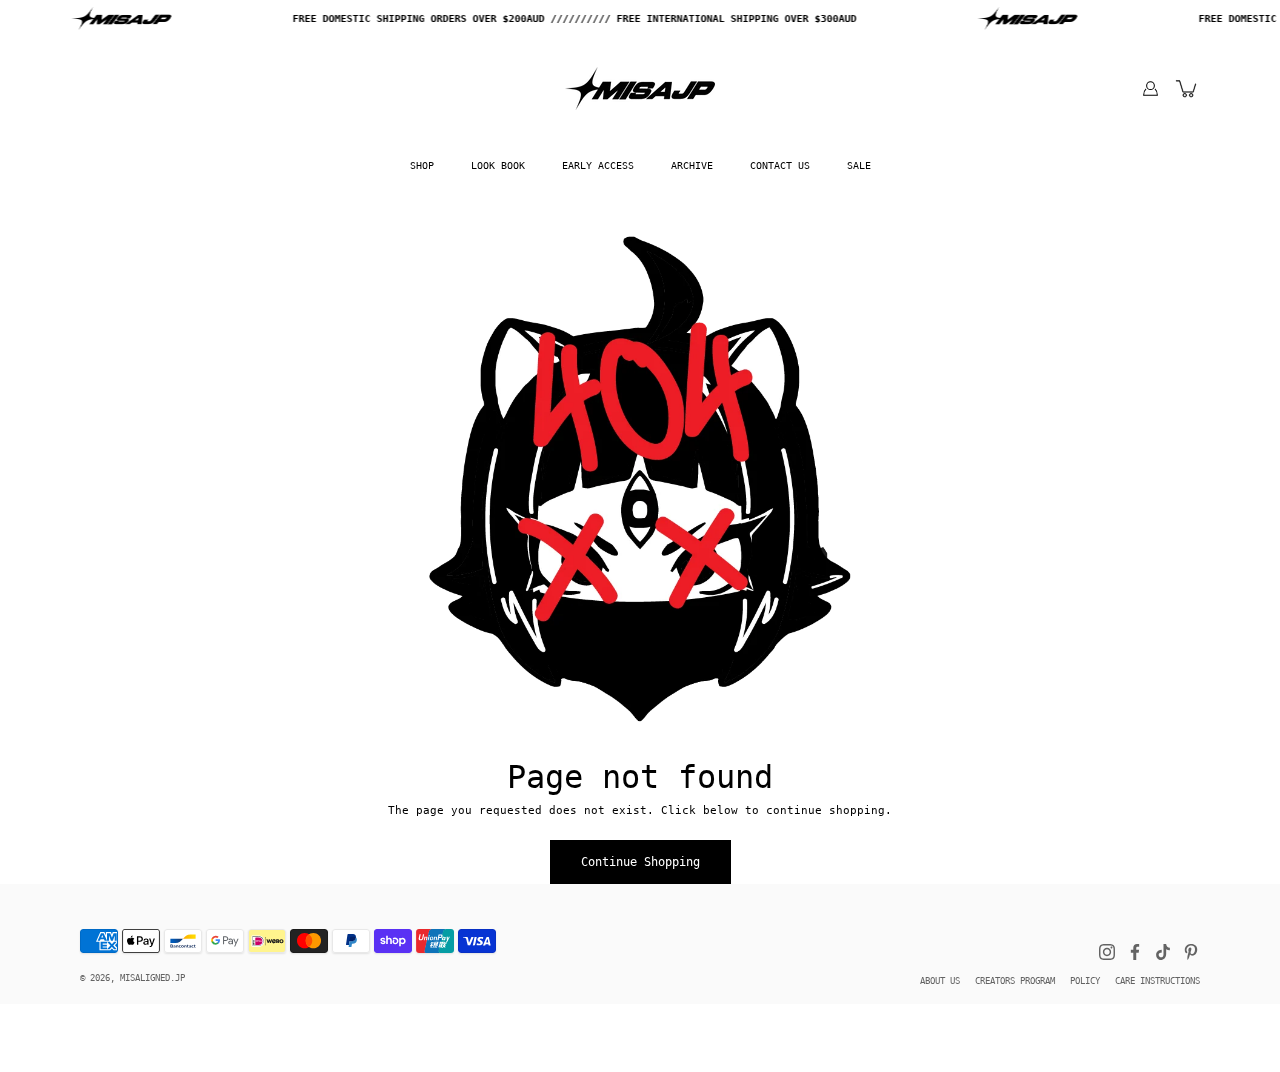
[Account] (1150, 88)
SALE (859, 165)
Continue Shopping (640, 862)
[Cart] (1187, 88)
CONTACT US (780, 165)
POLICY (1085, 981)
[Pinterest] (1191, 952)
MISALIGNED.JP (152, 978)
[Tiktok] (1163, 952)
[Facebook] (1135, 952)
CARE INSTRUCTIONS (1157, 981)
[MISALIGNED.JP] (640, 88)
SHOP (422, 165)
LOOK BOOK (498, 165)
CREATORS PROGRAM (1015, 981)
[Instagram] (1107, 952)
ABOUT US (940, 981)
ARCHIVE (692, 165)
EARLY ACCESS (598, 165)
